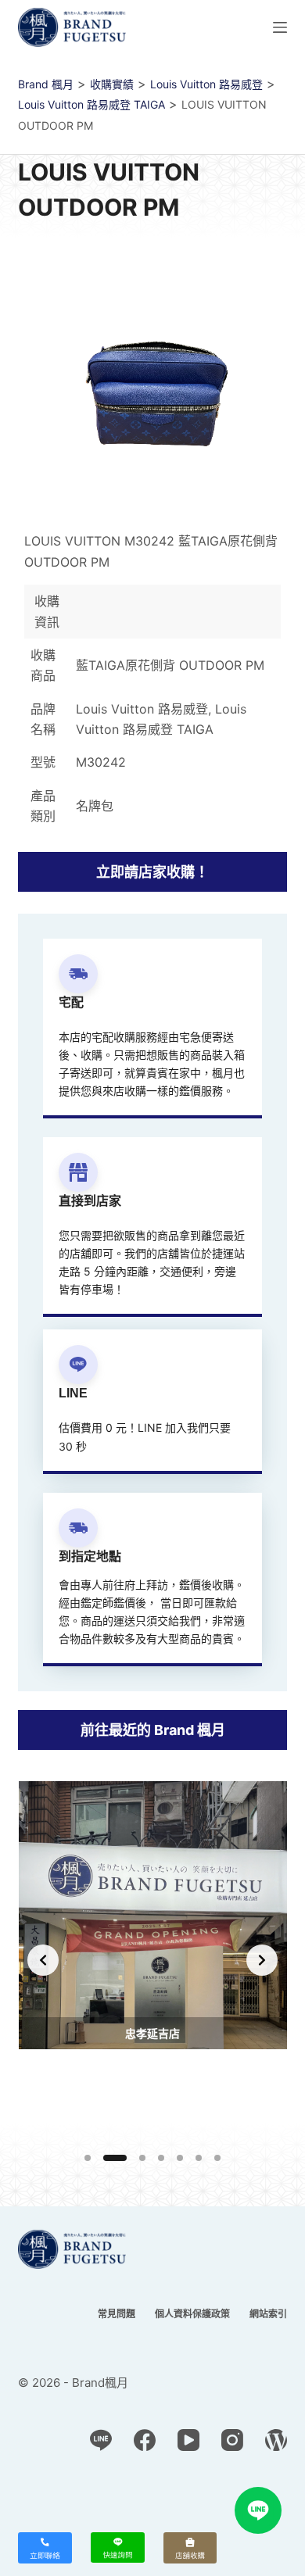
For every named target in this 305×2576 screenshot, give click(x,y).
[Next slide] (262, 1960)
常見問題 (117, 2314)
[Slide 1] (88, 2158)
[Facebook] (145, 2440)
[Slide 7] (217, 2158)
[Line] (101, 2440)
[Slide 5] (180, 2158)
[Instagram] (232, 2440)
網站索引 (268, 2314)
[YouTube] (188, 2440)
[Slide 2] (115, 2158)
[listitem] (153, 1960)
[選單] (280, 27)
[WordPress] (276, 2440)
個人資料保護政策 (192, 2314)
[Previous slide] (43, 1960)
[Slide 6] (199, 2158)
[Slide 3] (142, 2158)
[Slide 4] (161, 2158)
